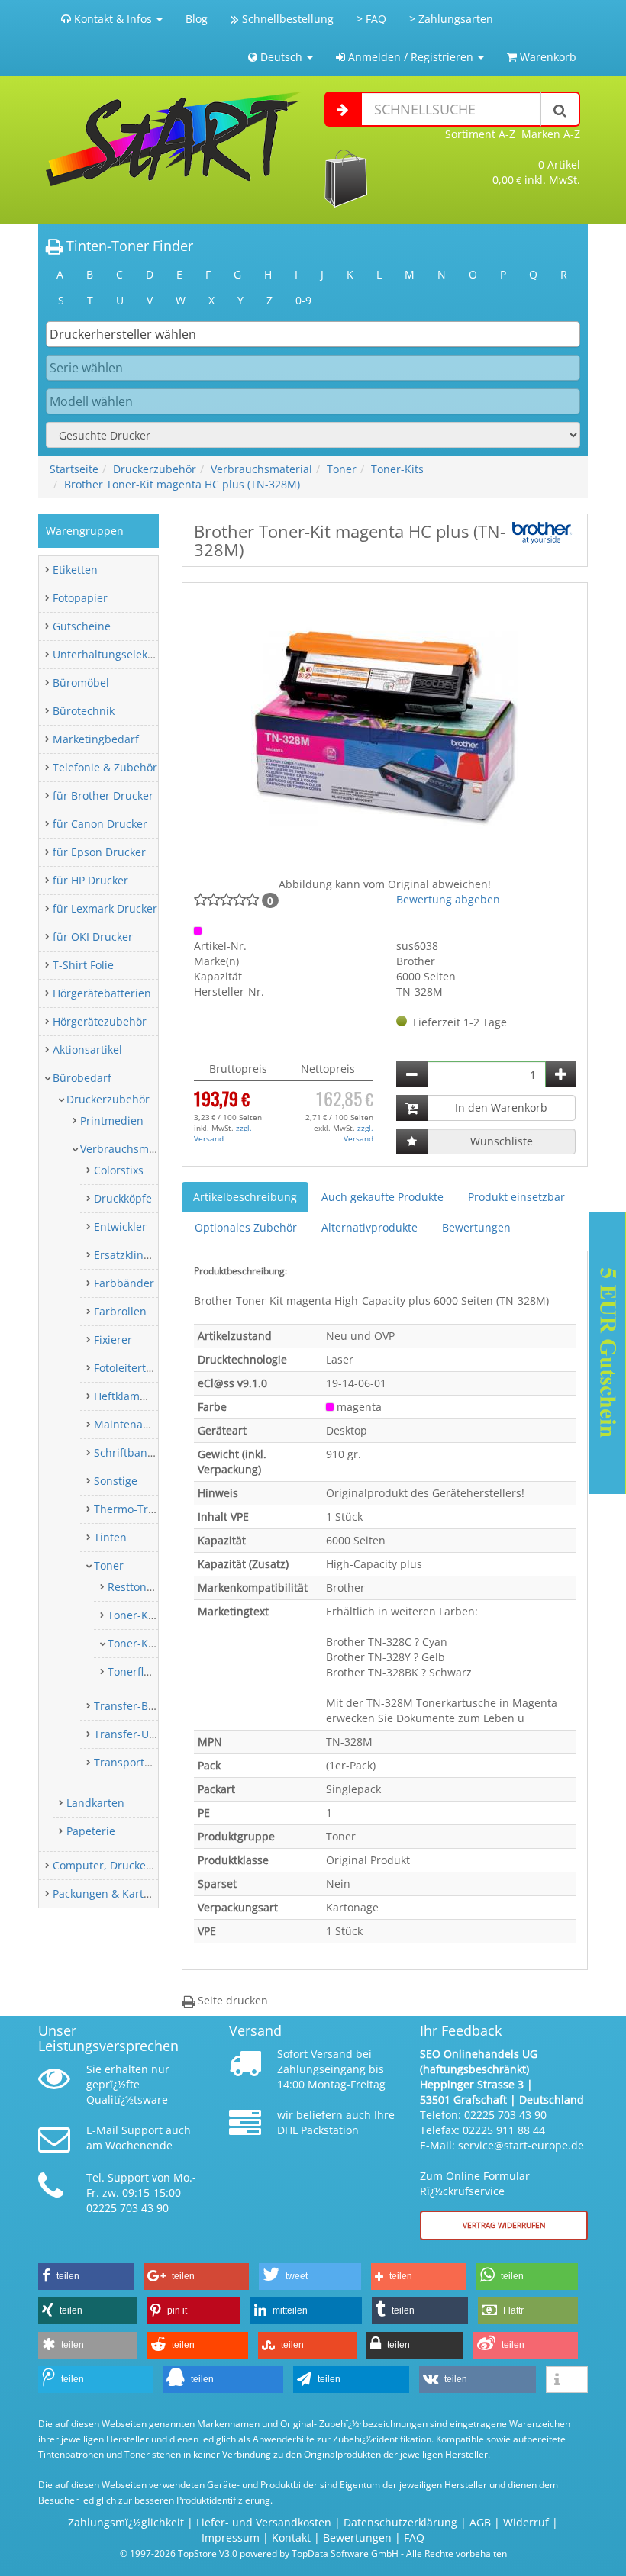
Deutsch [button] (281, 57)
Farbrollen (120, 1311)
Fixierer (113, 1340)
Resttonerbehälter (154, 1587)
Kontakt (291, 2537)
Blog (197, 19)
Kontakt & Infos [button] (113, 19)
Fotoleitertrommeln (143, 1368)
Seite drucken (231, 2000)
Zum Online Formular (475, 2176)
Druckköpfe (123, 1198)
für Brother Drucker (103, 795)
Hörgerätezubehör (100, 1021)
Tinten (110, 1537)
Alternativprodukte (369, 1227)
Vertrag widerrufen (504, 2225)
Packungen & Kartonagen (117, 1893)
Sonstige (116, 1481)
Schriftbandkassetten (148, 1452)
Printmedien (112, 1121)
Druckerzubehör (155, 469)
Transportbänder (138, 1762)
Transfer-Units (131, 1734)
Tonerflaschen (144, 1671)
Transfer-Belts (130, 1706)
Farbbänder (124, 1283)
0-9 (303, 300)
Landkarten (95, 1803)
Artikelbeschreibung (245, 1197)
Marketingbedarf (96, 739)
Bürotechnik (84, 711)
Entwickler (120, 1227)
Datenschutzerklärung (400, 2522)
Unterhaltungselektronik (115, 654)
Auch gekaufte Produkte (382, 1197)
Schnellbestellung (286, 19)
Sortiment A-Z (480, 134)
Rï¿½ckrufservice (462, 2191)
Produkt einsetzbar (516, 1197)
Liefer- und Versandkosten (264, 2522)
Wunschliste (502, 1141)
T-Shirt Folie (83, 965)
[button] (86, 2277)
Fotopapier (80, 598)
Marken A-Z (551, 134)
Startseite (74, 469)
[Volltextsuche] (560, 109)
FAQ (414, 2537)
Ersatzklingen (128, 1255)
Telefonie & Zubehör (105, 767)
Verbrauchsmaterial (261, 469)
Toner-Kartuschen (154, 1615)
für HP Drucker (90, 880)
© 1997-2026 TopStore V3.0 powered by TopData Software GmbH (259, 2553)
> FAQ (371, 19)
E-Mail (102, 2130)
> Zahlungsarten (451, 19)
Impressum (231, 2537)
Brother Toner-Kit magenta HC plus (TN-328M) (182, 484)
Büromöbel (81, 683)
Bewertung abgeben (448, 899)
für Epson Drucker (99, 852)
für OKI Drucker (93, 937)
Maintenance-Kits (139, 1424)
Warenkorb (547, 57)
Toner (342, 469)
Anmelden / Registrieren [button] (411, 57)
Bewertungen (476, 1227)
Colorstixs (119, 1170)
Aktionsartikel (87, 1050)
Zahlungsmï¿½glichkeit (126, 2522)
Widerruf (526, 2522)
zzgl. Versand (223, 1133)
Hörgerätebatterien (102, 993)
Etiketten (75, 570)
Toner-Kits (397, 469)
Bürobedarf (82, 1078)
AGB (480, 2522)
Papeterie (91, 1831)
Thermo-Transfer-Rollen (155, 1509)
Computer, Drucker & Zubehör (130, 1865)
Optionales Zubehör (246, 1227)
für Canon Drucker (100, 824)
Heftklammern (131, 1396)
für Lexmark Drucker (105, 908)
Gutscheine (82, 626)
